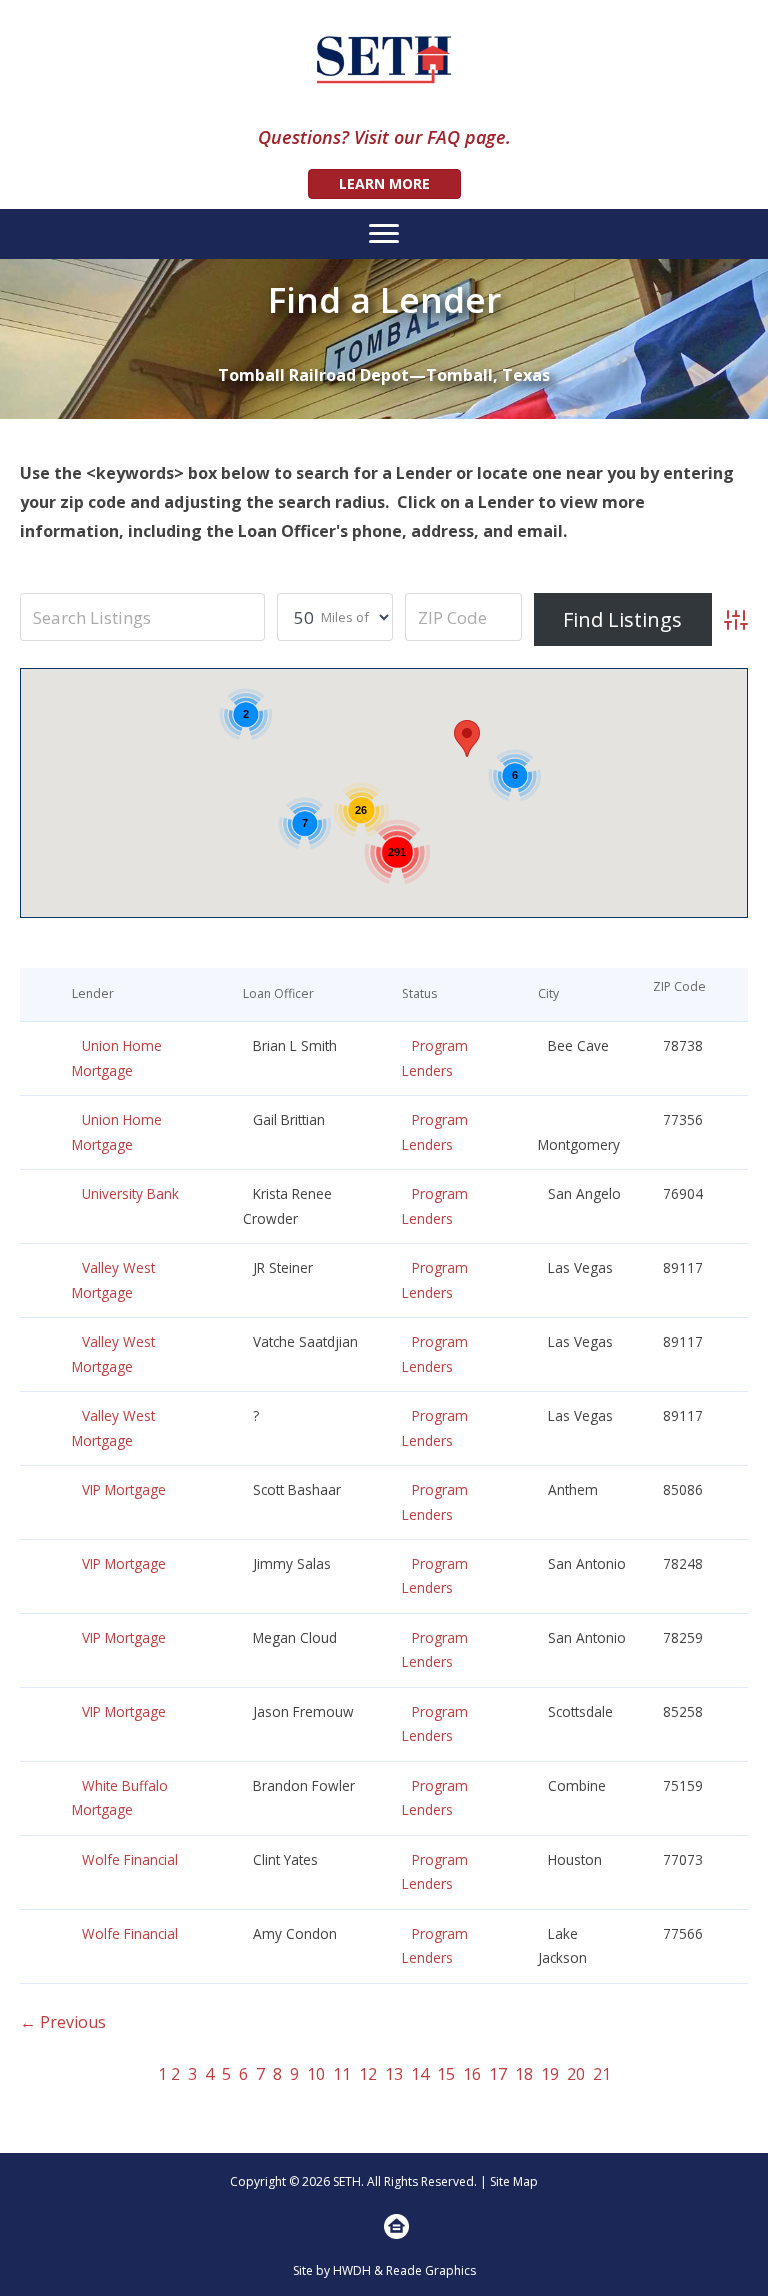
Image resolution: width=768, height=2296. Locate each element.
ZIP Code (679, 994)
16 (472, 2074)
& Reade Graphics (425, 2270)
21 (602, 2074)
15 (446, 2074)
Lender (97, 993)
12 (368, 2074)
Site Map (514, 2181)
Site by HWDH (332, 2270)
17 (498, 2074)
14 (420, 2074)
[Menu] (384, 234)
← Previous (63, 2022)
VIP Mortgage (124, 1489)
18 (524, 2074)
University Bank (130, 1193)
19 (550, 2074)
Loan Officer (283, 993)
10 (316, 2074)
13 (394, 2074)
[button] (467, 738)
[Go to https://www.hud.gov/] (396, 2226)
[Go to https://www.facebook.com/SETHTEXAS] (371, 2229)
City (553, 993)
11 (342, 2074)
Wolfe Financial (130, 1859)
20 (576, 2074)
